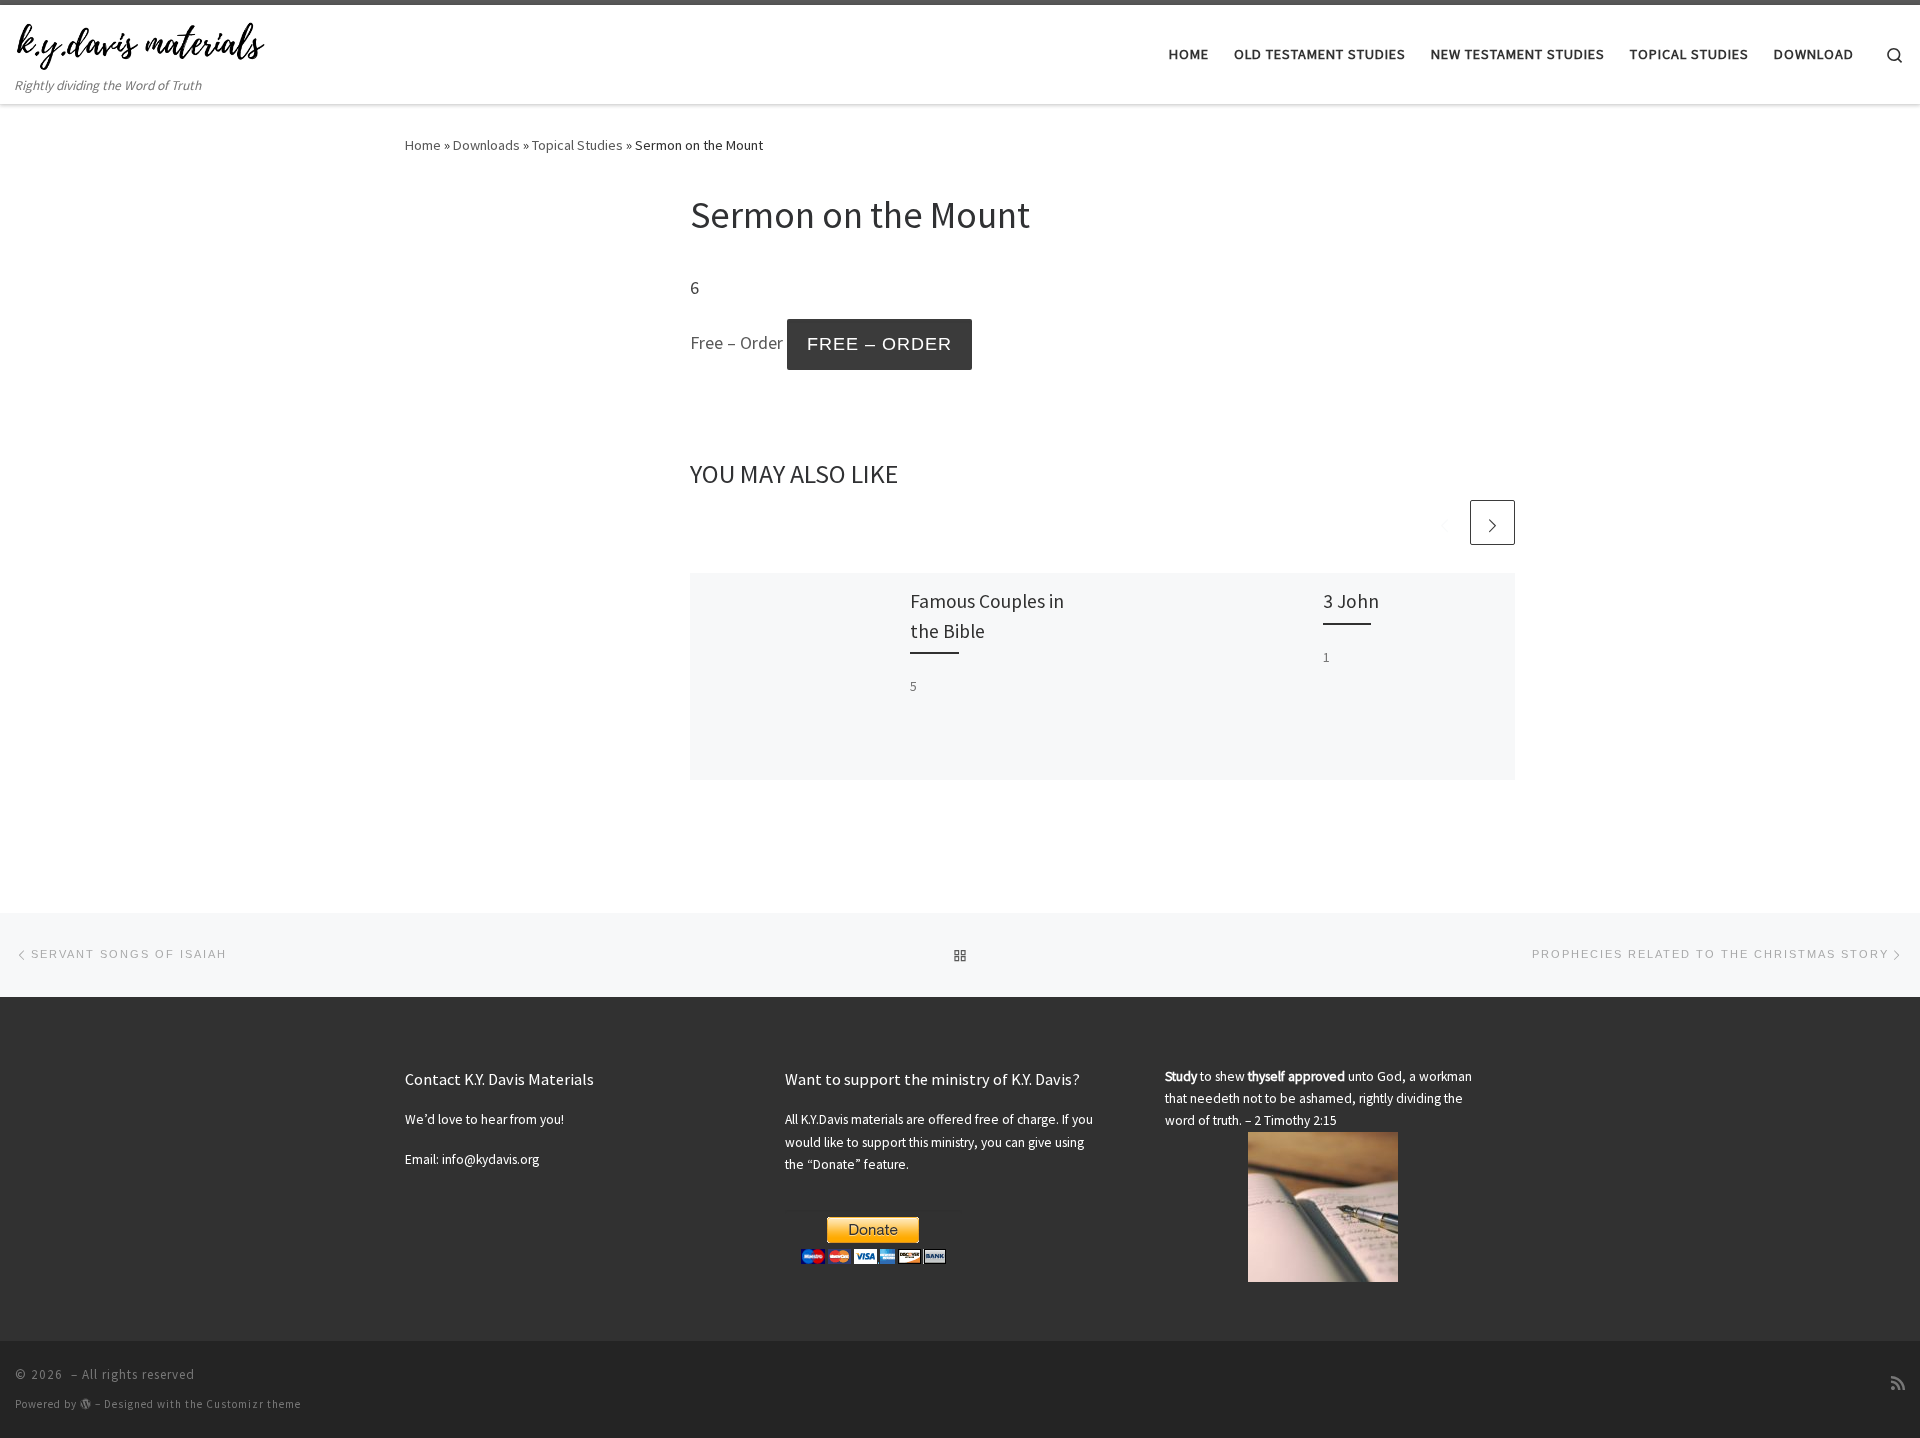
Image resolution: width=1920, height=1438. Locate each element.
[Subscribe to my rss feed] (1898, 1383)
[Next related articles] (1492, 522)
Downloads (486, 145)
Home (423, 145)
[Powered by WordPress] (86, 1403)
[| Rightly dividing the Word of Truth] (140, 41)
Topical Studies (577, 145)
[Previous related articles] (1444, 522)
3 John (1351, 601)
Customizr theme (253, 1404)
